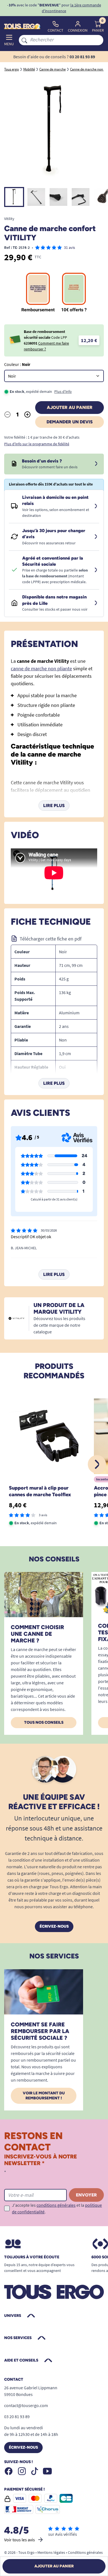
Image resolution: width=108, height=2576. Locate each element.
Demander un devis (70, 422)
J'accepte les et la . (57, 2208)
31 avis (70, 247)
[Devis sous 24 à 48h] (96, 464)
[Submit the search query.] (24, 40)
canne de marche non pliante (41, 668)
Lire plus (54, 806)
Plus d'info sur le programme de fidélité (37, 444)
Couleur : (17, 364)
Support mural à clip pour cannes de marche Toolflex (40, 1491)
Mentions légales (51, 2552)
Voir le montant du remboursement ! (44, 2096)
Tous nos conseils (44, 1722)
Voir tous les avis (20, 2540)
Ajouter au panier (70, 407)
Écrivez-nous (54, 1926)
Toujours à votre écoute (32, 2257)
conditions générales (56, 2205)
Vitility (9, 219)
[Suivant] (97, 1464)
